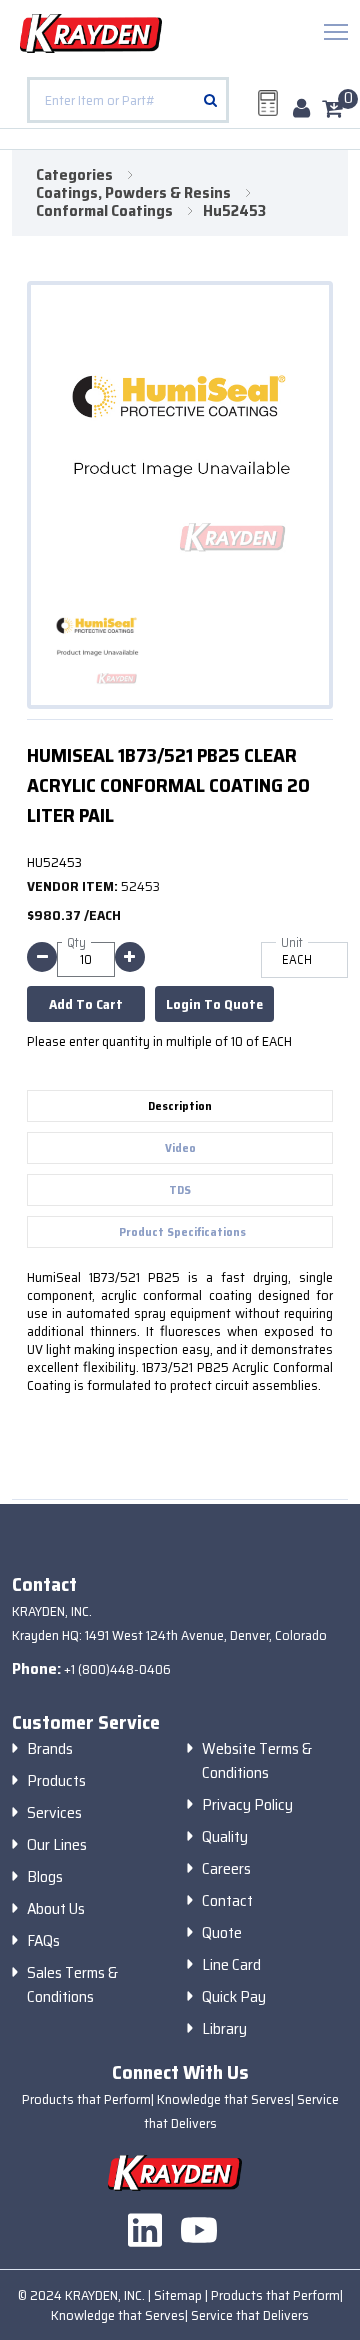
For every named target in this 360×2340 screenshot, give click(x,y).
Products (56, 1781)
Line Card (231, 1965)
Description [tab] (180, 1105)
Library (224, 2029)
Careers (226, 1869)
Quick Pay (234, 1997)
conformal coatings (104, 211)
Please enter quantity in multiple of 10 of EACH (159, 1041)
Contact (227, 1901)
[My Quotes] (268, 103)
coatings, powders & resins (133, 193)
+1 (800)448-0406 (117, 1669)
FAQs (43, 1941)
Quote (222, 1933)
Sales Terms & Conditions (72, 1985)
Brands (50, 1749)
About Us (56, 1909)
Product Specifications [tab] (182, 1231)
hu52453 (234, 211)
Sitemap (179, 2295)
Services (54, 1813)
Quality (225, 1837)
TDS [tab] (180, 1189)
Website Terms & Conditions (257, 1761)
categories (74, 175)
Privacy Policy (247, 1805)
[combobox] (128, 100)
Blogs (45, 1877)
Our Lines (57, 1845)
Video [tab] (180, 1147)
